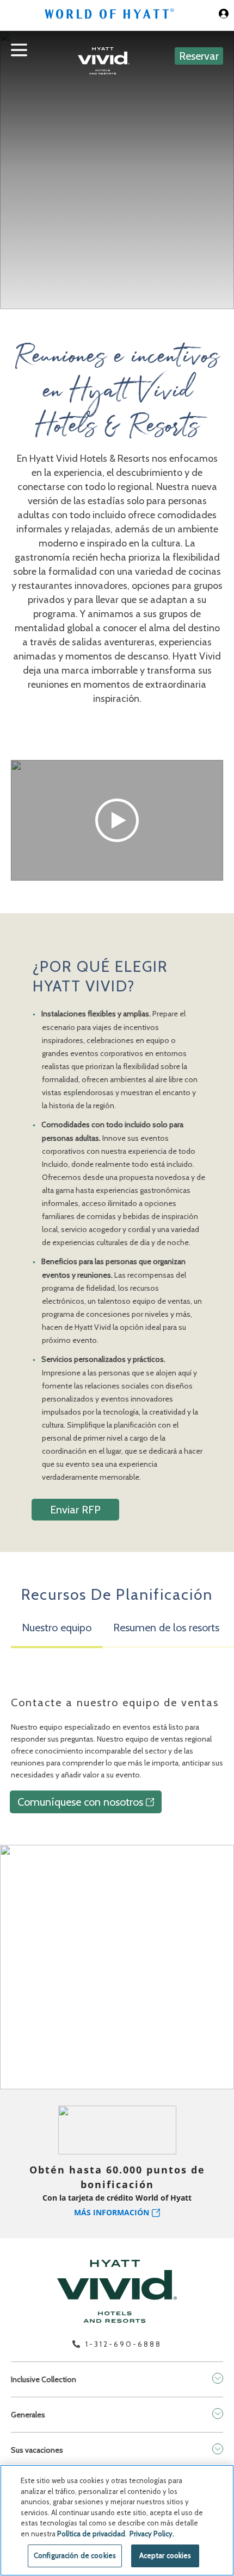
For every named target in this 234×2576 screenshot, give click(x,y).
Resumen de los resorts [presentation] (166, 1628)
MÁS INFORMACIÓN (112, 2212)
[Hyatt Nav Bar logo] (111, 15)
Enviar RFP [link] (75, 1510)
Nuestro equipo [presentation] (57, 1628)
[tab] (57, 1632)
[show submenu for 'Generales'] (218, 2414)
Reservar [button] (199, 56)
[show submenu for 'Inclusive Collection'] (218, 2378)
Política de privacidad (91, 2534)
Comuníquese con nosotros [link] (80, 1802)
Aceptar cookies (165, 2555)
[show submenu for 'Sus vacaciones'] (218, 2449)
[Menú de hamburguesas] (19, 58)
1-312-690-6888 (124, 2344)
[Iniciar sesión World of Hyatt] (224, 15)
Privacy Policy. (152, 2534)
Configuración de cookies (75, 2555)
